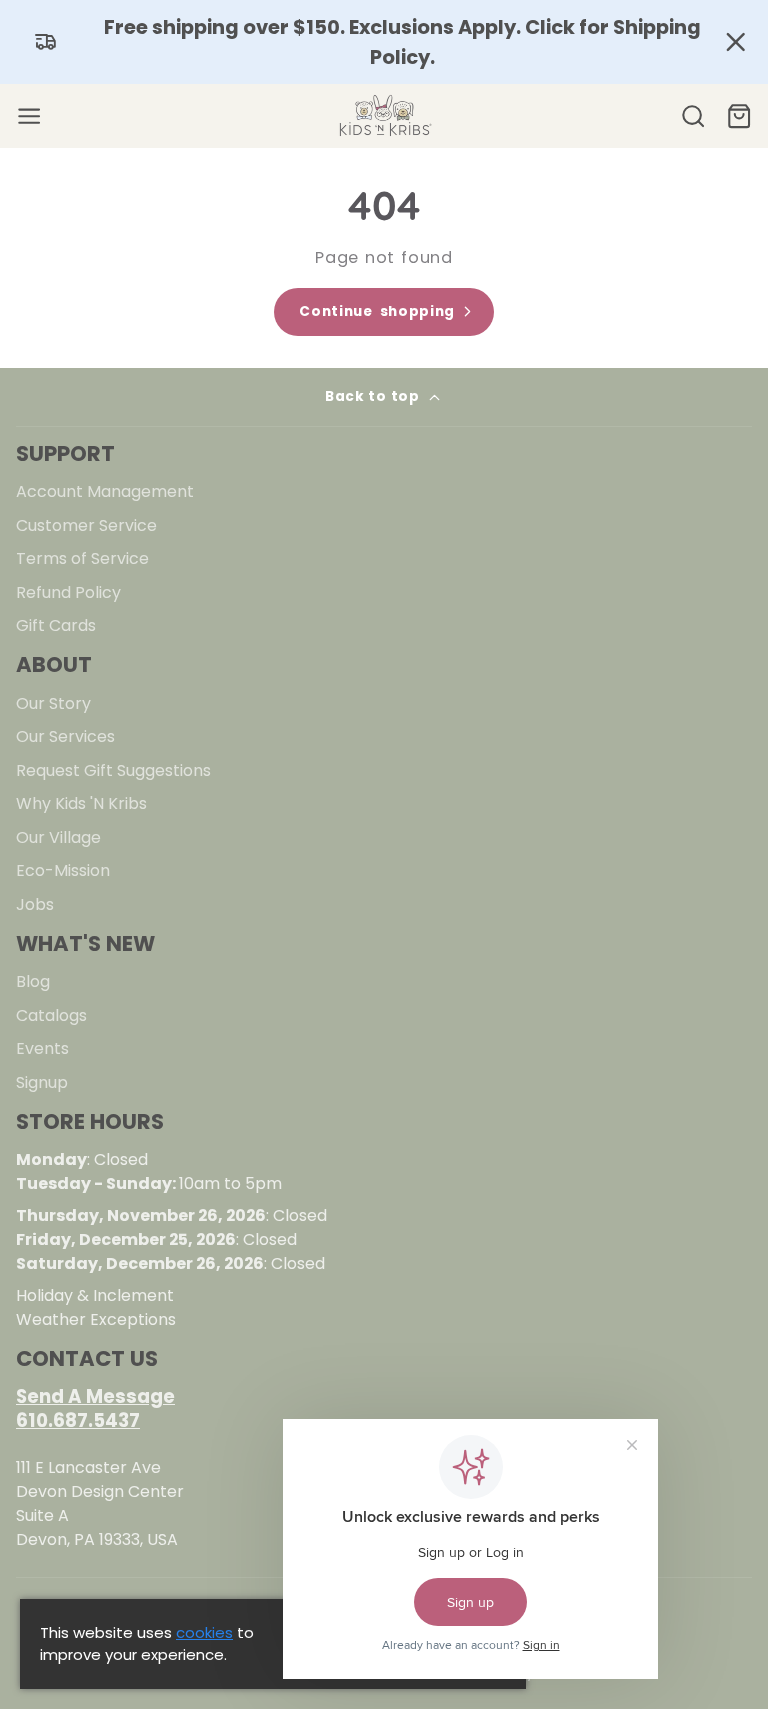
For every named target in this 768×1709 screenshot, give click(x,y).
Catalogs (51, 1015)
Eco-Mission (63, 870)
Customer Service (86, 525)
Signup (42, 1082)
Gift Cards (56, 625)
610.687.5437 (78, 1420)
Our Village (58, 837)
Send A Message (95, 1396)
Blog (33, 981)
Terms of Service (82, 558)
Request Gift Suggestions (113, 770)
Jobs (35, 904)
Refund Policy (68, 592)
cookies (204, 1632)
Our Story (53, 703)
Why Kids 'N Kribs (81, 803)
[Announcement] (384, 42)
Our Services (65, 736)
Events (42, 1048)
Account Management (105, 491)
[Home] (384, 116)
